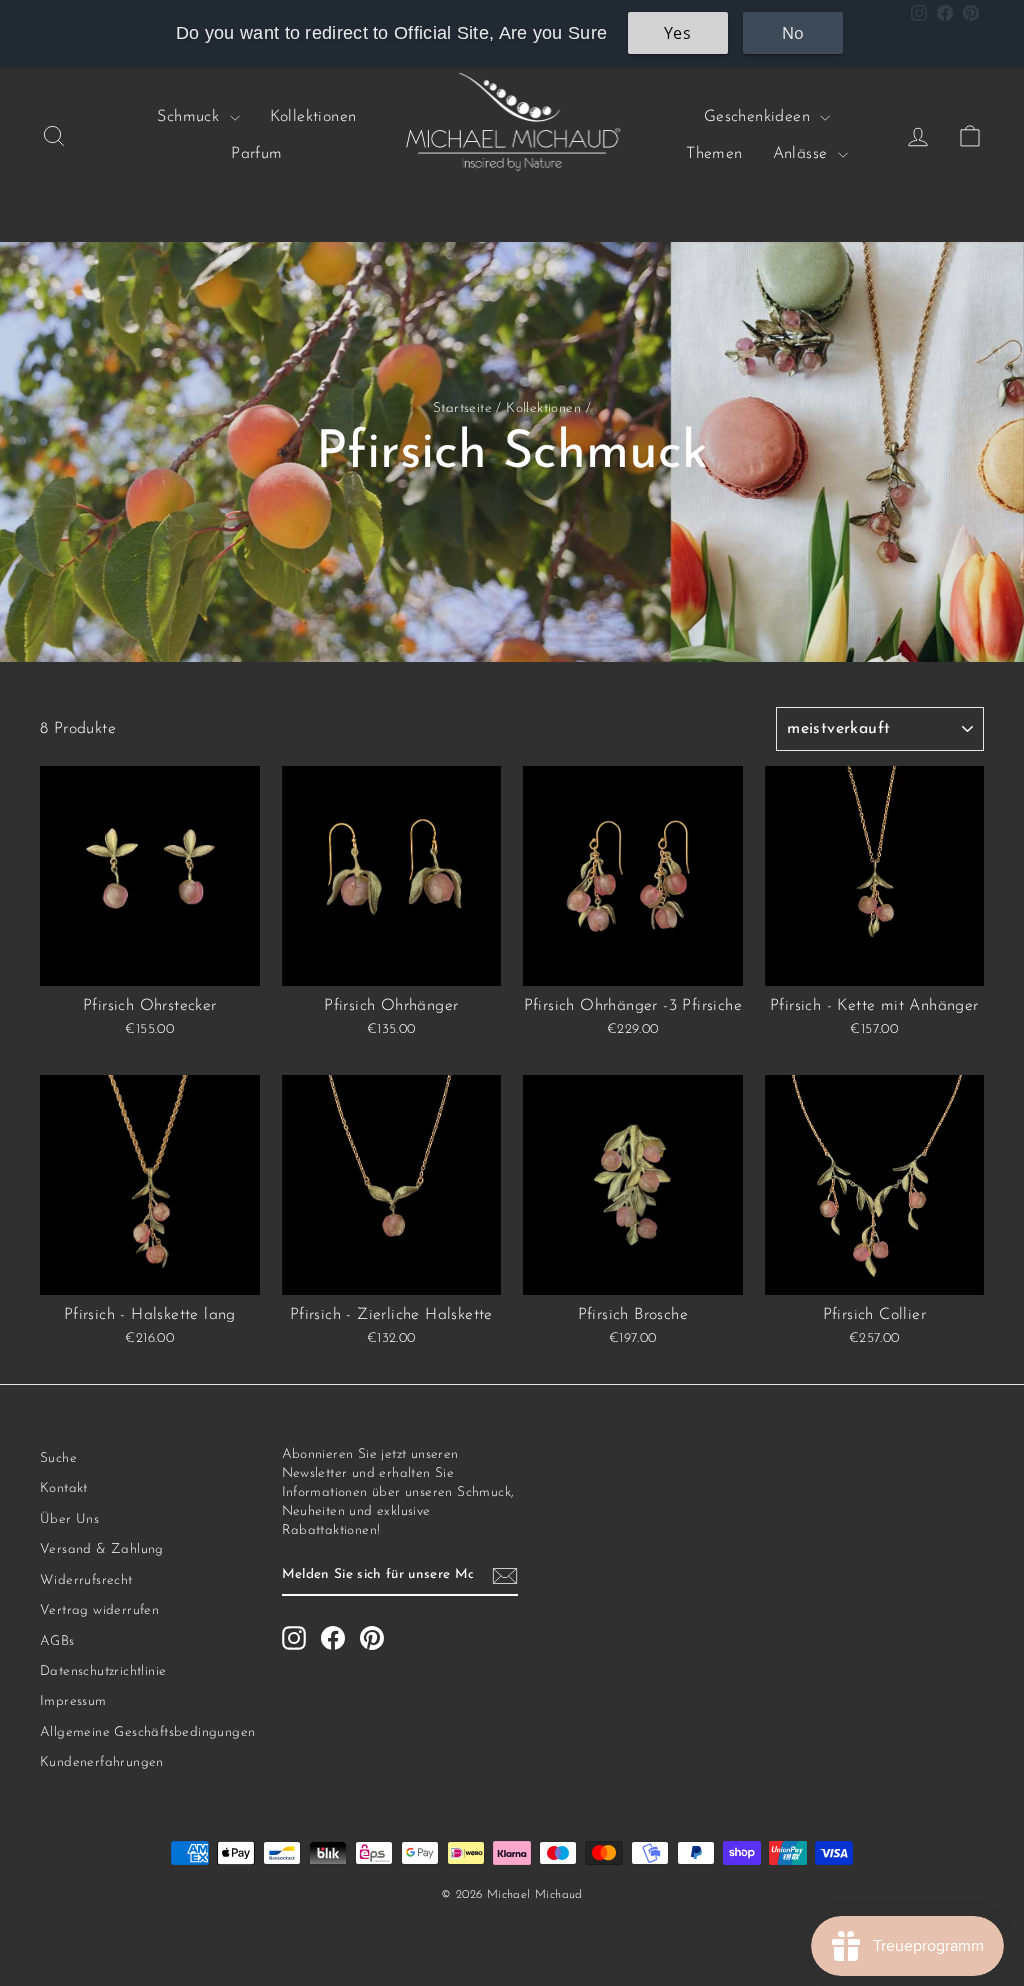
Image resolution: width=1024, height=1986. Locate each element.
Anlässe (803, 154)
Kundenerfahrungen (102, 1762)
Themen (714, 154)
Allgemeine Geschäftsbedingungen (147, 1732)
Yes (677, 33)
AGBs (57, 1641)
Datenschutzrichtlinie (103, 1671)
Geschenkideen (760, 117)
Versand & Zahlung (102, 1549)
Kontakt (64, 1488)
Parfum (256, 154)
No (793, 33)
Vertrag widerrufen (99, 1610)
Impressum (73, 1701)
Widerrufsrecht (86, 1580)
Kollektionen (313, 117)
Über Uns (69, 1519)
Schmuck (190, 117)
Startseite (462, 408)
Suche (58, 1458)
